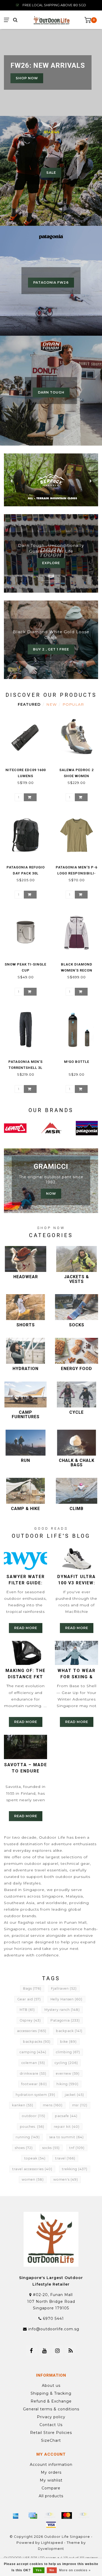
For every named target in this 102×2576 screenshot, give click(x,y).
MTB (27, 2010)
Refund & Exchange (51, 2401)
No (52, 2570)
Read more (26, 1628)
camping (33, 2052)
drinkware (33, 2073)
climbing (68, 2052)
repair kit (67, 2127)
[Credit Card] (33, 2516)
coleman (33, 2063)
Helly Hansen (66, 1999)
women (33, 2179)
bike (68, 2042)
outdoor (34, 2116)
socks (51, 2148)
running (28, 2137)
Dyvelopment (51, 2549)
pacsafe (66, 2116)
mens (53, 2105)
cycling (66, 2063)
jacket (74, 2095)
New (52, 704)
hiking (67, 2084)
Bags (32, 1988)
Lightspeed (52, 2543)
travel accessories (32, 2169)
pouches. (32, 2127)
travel (65, 2158)
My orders (51, 2472)
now (51, 1194)
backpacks (37, 2042)
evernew (68, 2073)
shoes (24, 2148)
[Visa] (51, 2525)
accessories (32, 2031)
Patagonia (65, 2020)
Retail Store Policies (51, 2433)
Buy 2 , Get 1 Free (51, 649)
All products (51, 2496)
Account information (51, 2465)
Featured (29, 704)
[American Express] (16, 2516)
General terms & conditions (51, 2409)
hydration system (35, 2095)
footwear (34, 2084)
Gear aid (29, 1999)
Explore (51, 563)
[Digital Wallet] (50, 2516)
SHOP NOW (27, 78)
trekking (75, 2169)
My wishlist (51, 2480)
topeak (35, 2158)
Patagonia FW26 (51, 282)
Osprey (30, 2020)
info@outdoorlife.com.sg (54, 2329)
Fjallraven (64, 1988)
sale (51, 173)
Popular (73, 704)
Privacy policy (51, 2417)
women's (66, 2179)
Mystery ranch (62, 2010)
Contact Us (51, 2425)
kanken (23, 2105)
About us (51, 2386)
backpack (69, 2031)
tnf (77, 2148)
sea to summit (67, 2137)
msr (80, 2105)
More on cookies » (75, 2570)
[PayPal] (84, 2516)
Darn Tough (51, 392)
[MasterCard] (67, 2516)
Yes (39, 2570)
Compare (51, 2488)
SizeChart (51, 2440)
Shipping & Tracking (51, 2393)
